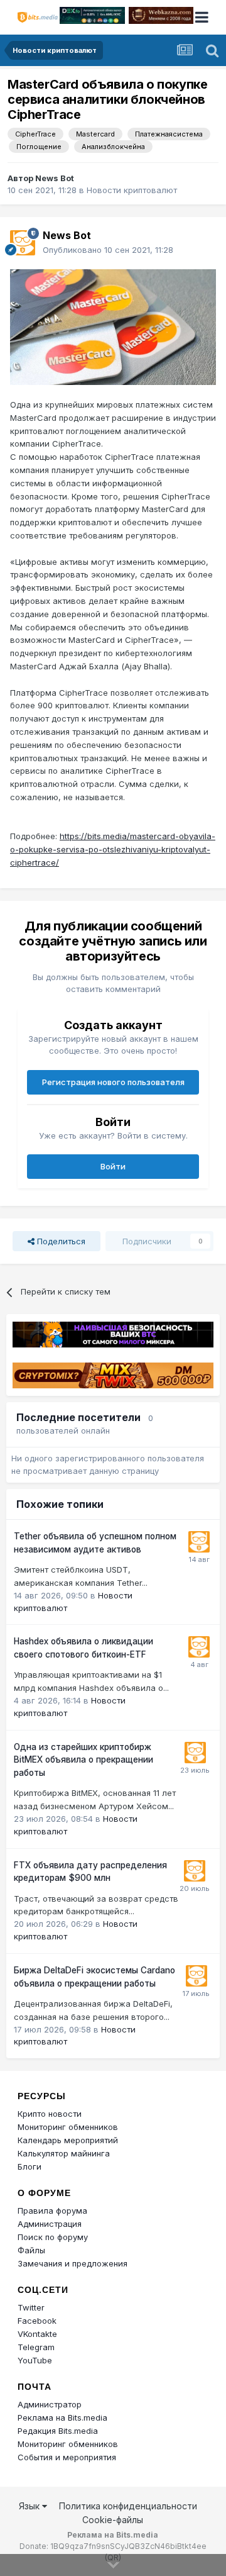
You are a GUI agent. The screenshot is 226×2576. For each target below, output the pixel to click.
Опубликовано (108, 250)
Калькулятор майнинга (64, 2153)
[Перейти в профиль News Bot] (23, 243)
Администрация (50, 2224)
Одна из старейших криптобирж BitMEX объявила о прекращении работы (83, 1760)
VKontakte (37, 2334)
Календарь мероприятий (68, 2140)
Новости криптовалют (132, 190)
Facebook (37, 2321)
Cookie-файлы (113, 2520)
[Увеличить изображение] (113, 326)
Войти (113, 1166)
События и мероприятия (67, 2457)
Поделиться (60, 1241)
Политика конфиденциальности (128, 2506)
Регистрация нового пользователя (113, 1082)
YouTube (35, 2360)
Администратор (50, 2404)
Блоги (30, 2166)
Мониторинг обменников (68, 2127)
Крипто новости (50, 2114)
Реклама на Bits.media (62, 2417)
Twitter (31, 2307)
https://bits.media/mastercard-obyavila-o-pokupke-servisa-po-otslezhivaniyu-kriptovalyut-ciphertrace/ (113, 849)
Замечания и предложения (73, 2263)
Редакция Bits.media (58, 2431)
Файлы (31, 2250)
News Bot (55, 178)
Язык (30, 2506)
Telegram (36, 2347)
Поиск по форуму (53, 2237)
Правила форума (52, 2211)
